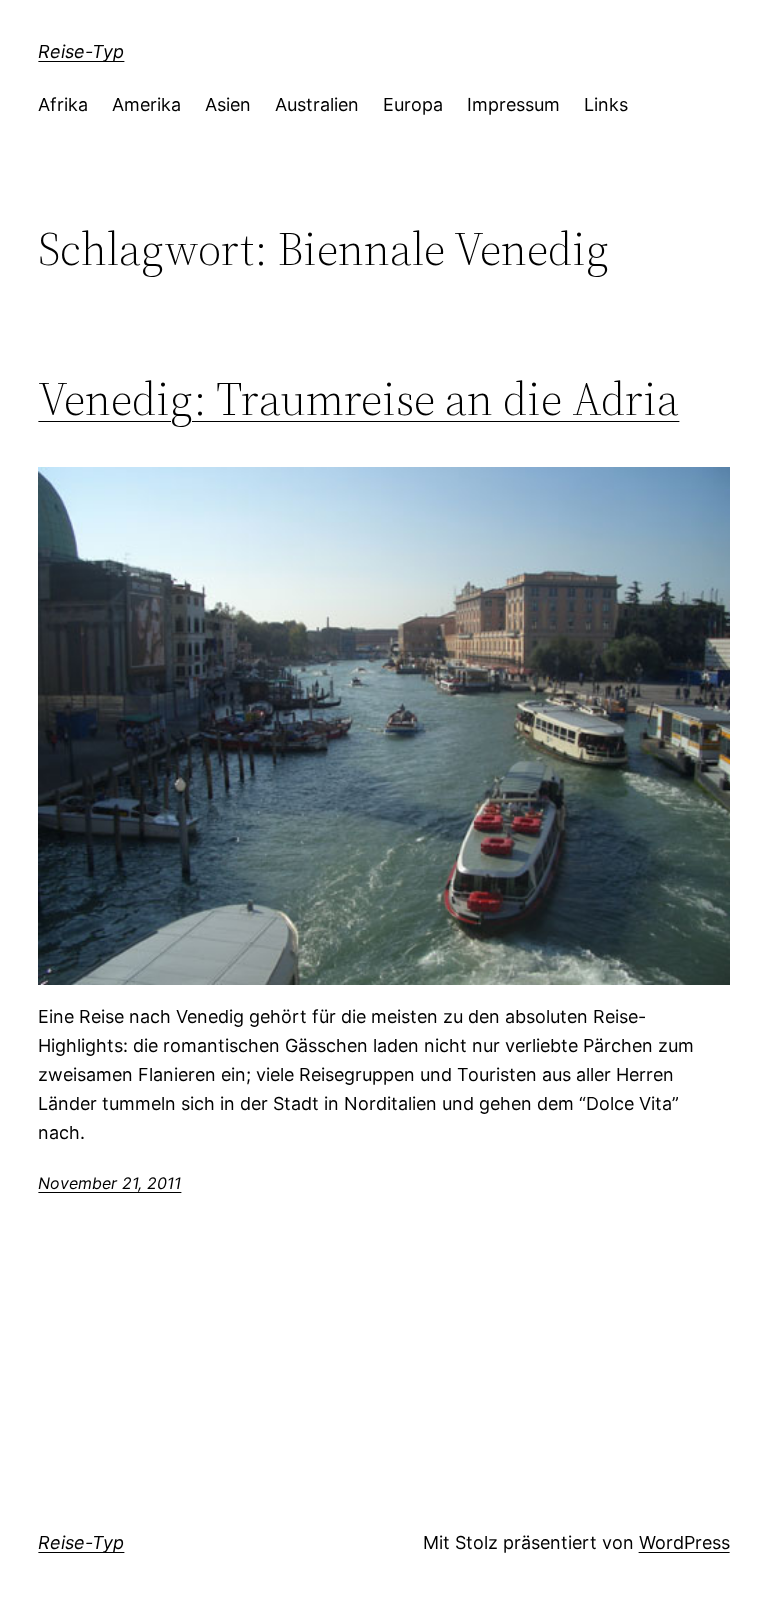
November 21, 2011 (109, 1183)
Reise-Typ (81, 51)
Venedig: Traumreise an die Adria (358, 398)
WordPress (684, 1542)
